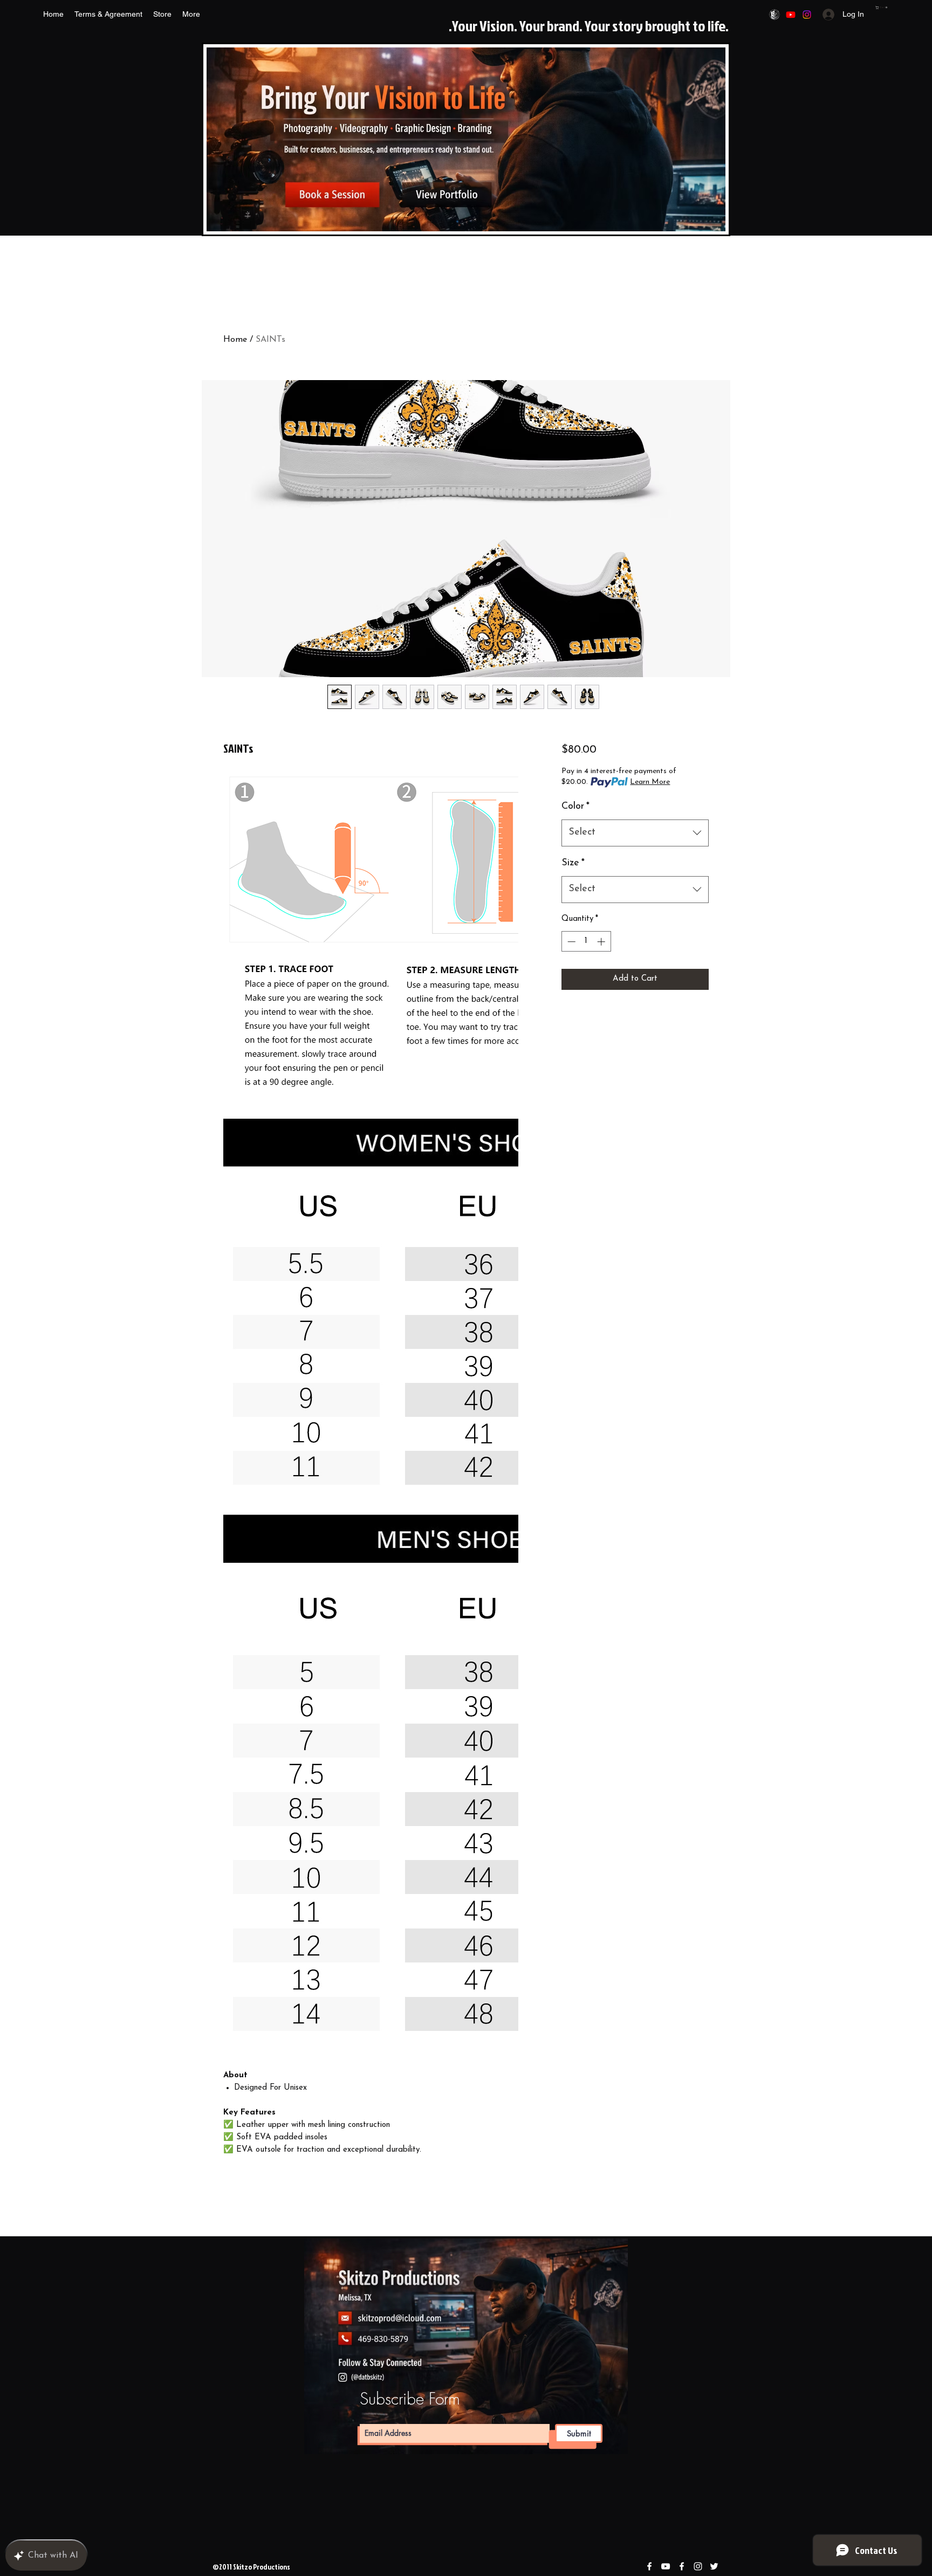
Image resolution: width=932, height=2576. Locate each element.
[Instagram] (807, 15)
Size (573, 863)
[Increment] (602, 942)
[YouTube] (791, 15)
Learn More (650, 782)
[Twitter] (714, 2566)
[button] (882, 8)
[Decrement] (570, 942)
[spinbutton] (586, 942)
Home (235, 340)
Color (575, 807)
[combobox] (635, 833)
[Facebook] (775, 15)
